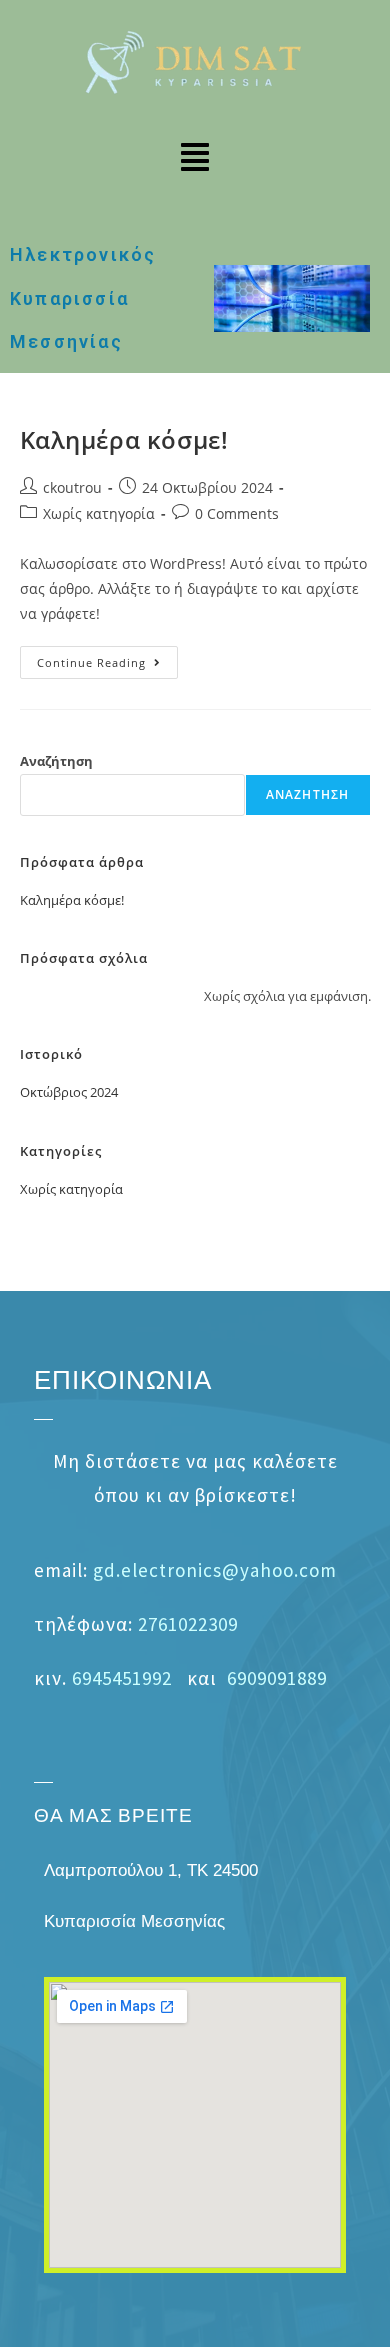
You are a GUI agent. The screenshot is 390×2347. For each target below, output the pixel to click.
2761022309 (188, 1624)
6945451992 (122, 1678)
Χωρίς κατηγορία (99, 513)
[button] (195, 159)
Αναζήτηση (56, 761)
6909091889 (277, 1678)
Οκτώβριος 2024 (69, 1092)
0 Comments (237, 513)
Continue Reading (107, 658)
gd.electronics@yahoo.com (215, 1570)
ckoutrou (72, 487)
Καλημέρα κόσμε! (124, 439)
